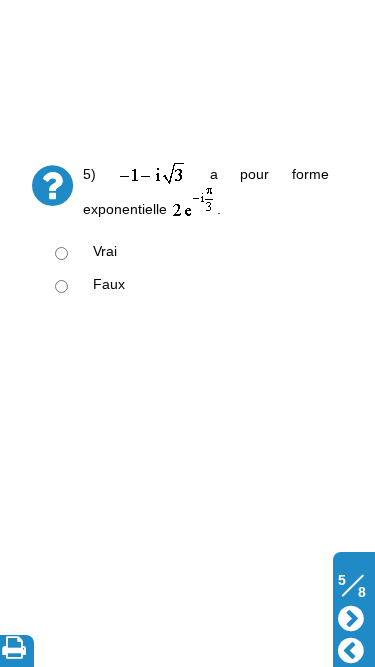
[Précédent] (351, 648)
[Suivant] (351, 616)
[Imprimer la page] (18, 651)
